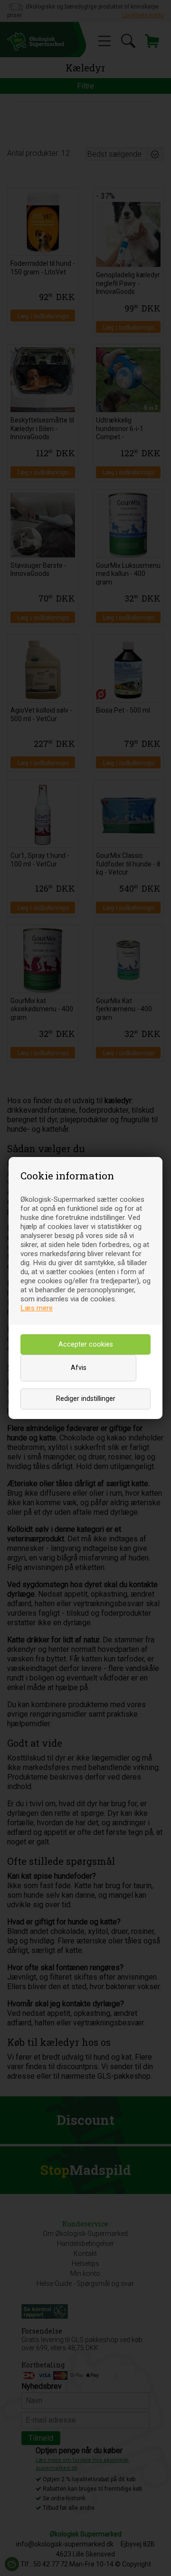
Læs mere (37, 1308)
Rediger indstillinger (86, 1399)
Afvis (79, 1368)
